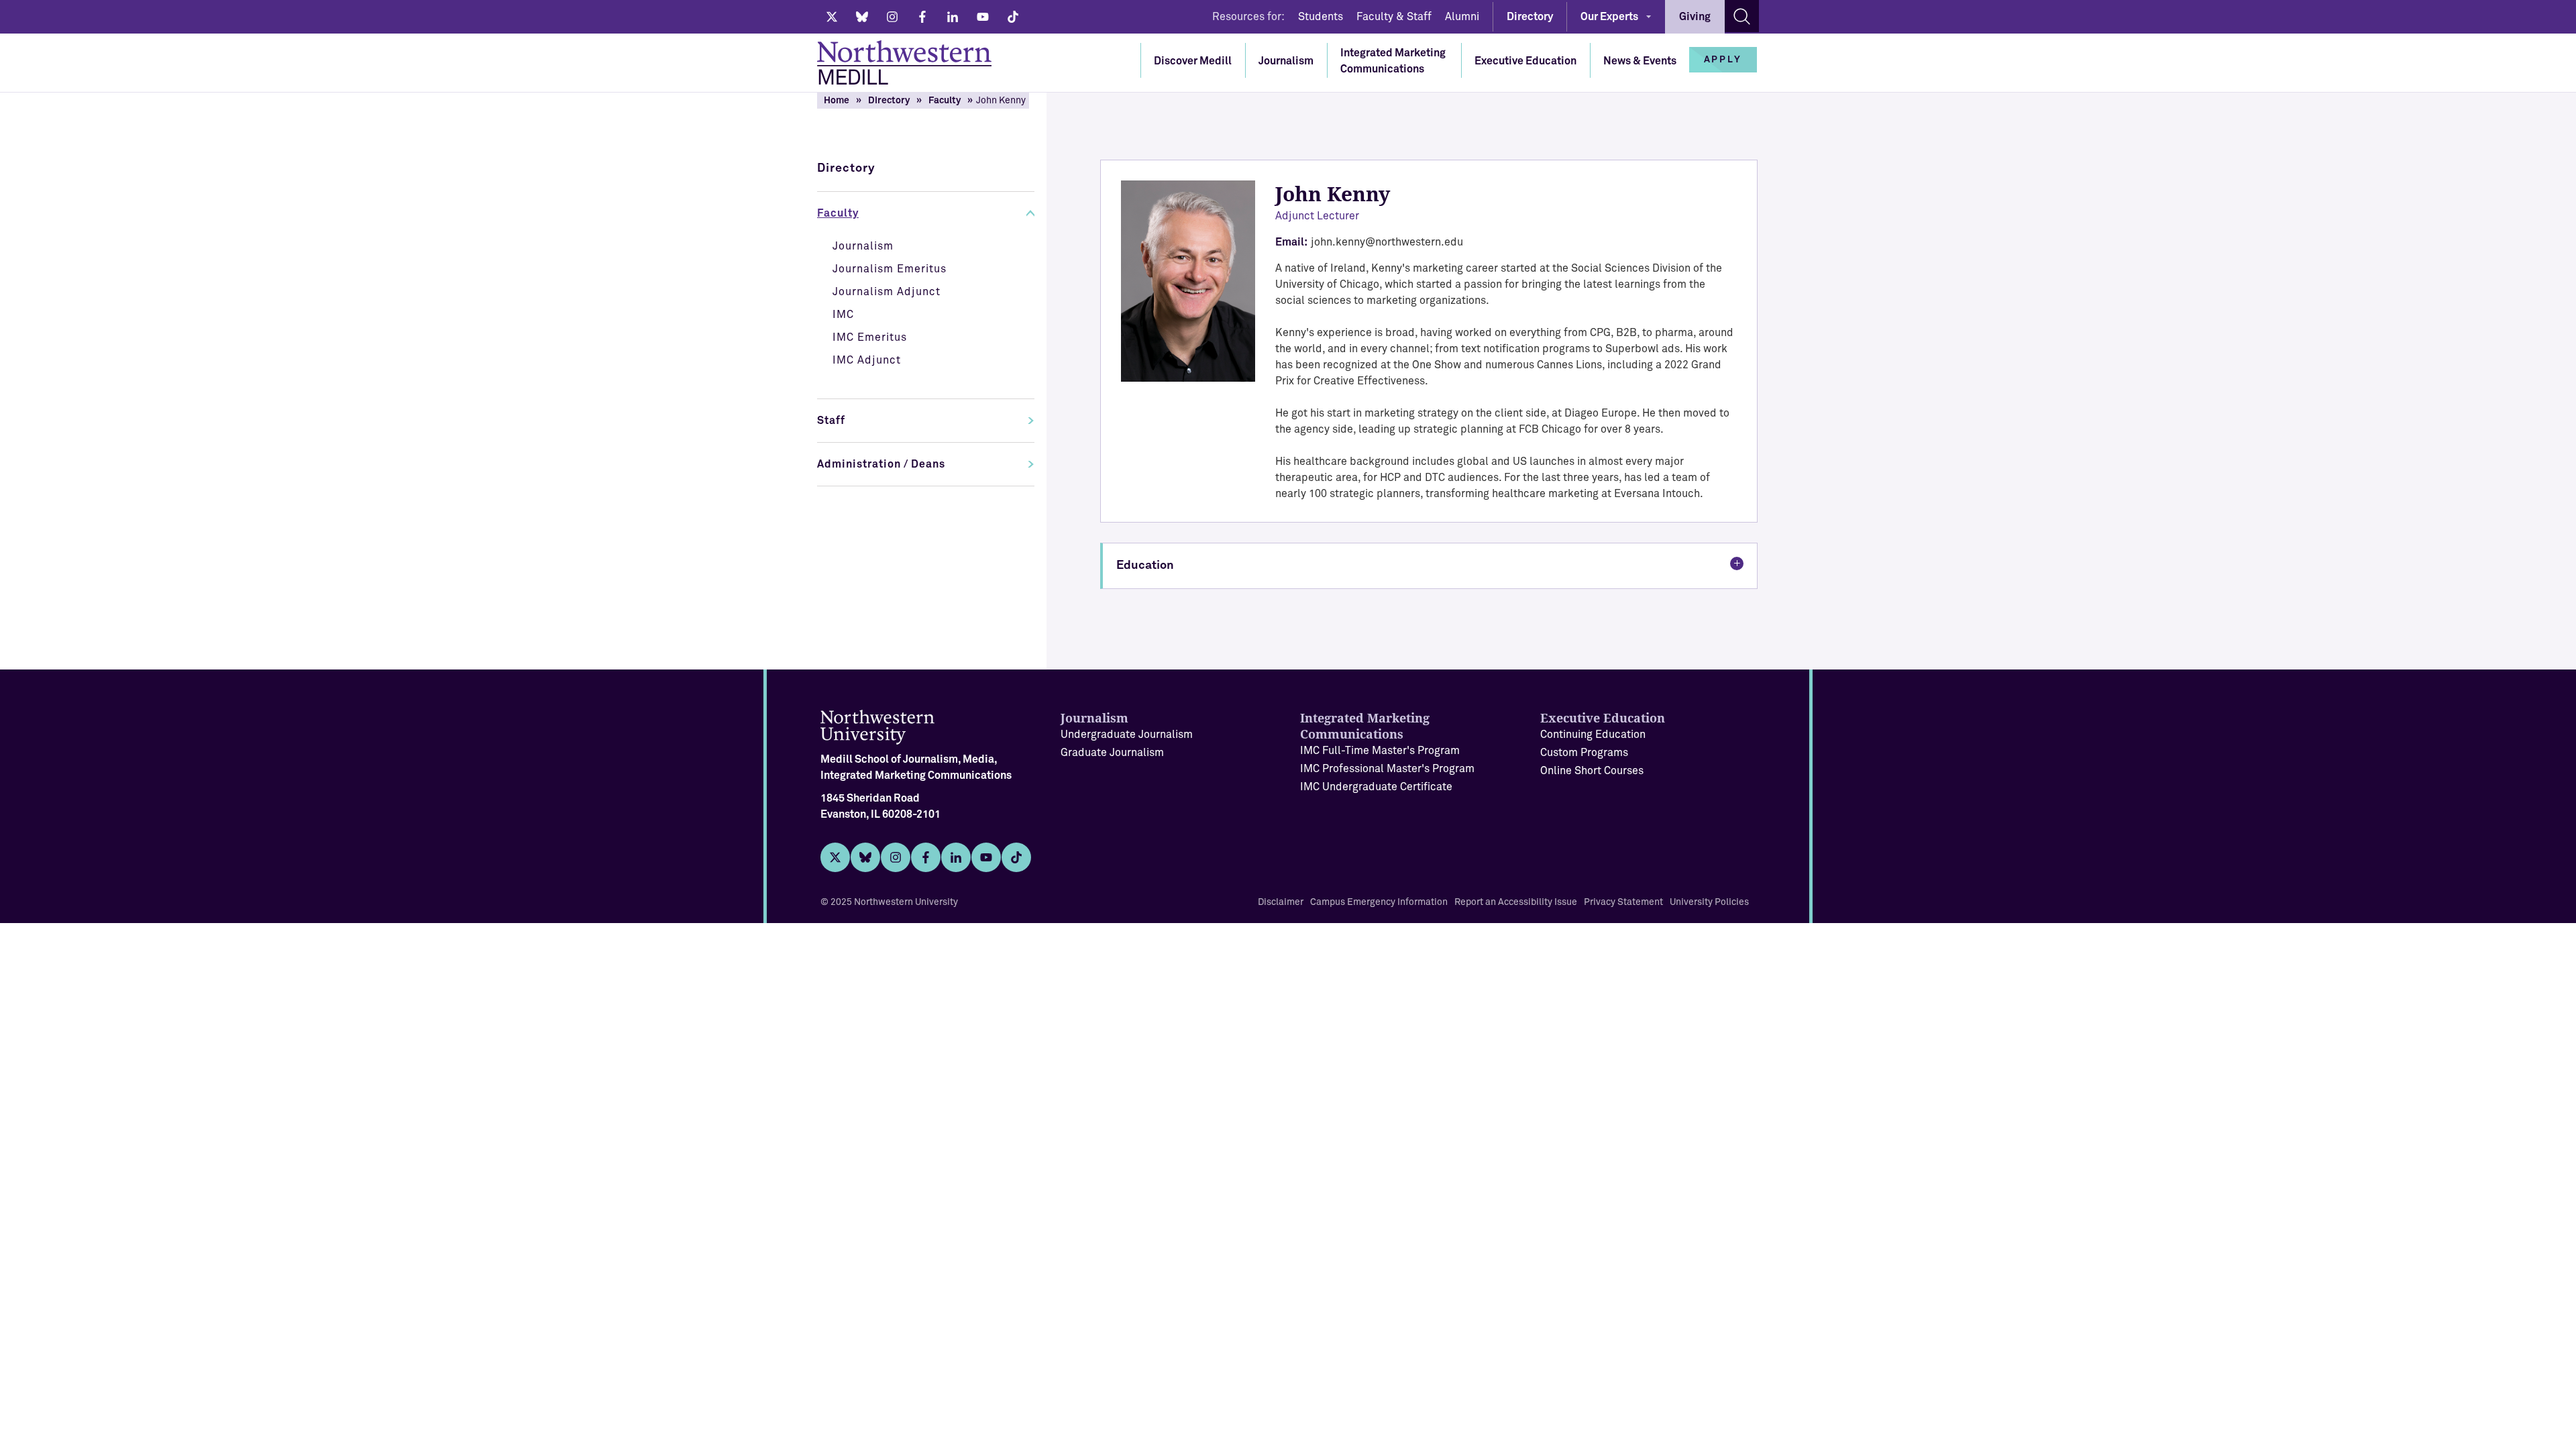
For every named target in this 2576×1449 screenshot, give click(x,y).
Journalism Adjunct (887, 292)
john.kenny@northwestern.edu (1387, 242)
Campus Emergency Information (1379, 902)
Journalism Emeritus (890, 269)
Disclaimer (1281, 902)
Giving (1695, 17)
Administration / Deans (881, 464)
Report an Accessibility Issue (1516, 902)
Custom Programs (1584, 753)
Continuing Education (1593, 735)
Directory (1530, 17)
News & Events (1640, 61)
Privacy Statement (1623, 902)
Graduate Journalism (1112, 753)
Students (1321, 17)
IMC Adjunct (867, 360)
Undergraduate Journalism (1127, 735)
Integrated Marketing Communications (1393, 61)
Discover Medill (1193, 61)
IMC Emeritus (870, 337)
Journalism (1286, 61)
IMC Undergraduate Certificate (1376, 787)
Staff (831, 421)
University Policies (1709, 902)
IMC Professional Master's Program (1387, 769)
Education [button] (1145, 566)
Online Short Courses (1592, 771)
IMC (843, 315)
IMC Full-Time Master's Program (1380, 751)
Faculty (945, 101)
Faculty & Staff (1394, 17)
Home (837, 101)
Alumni (1462, 17)
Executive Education (1525, 61)
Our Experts (1609, 17)
